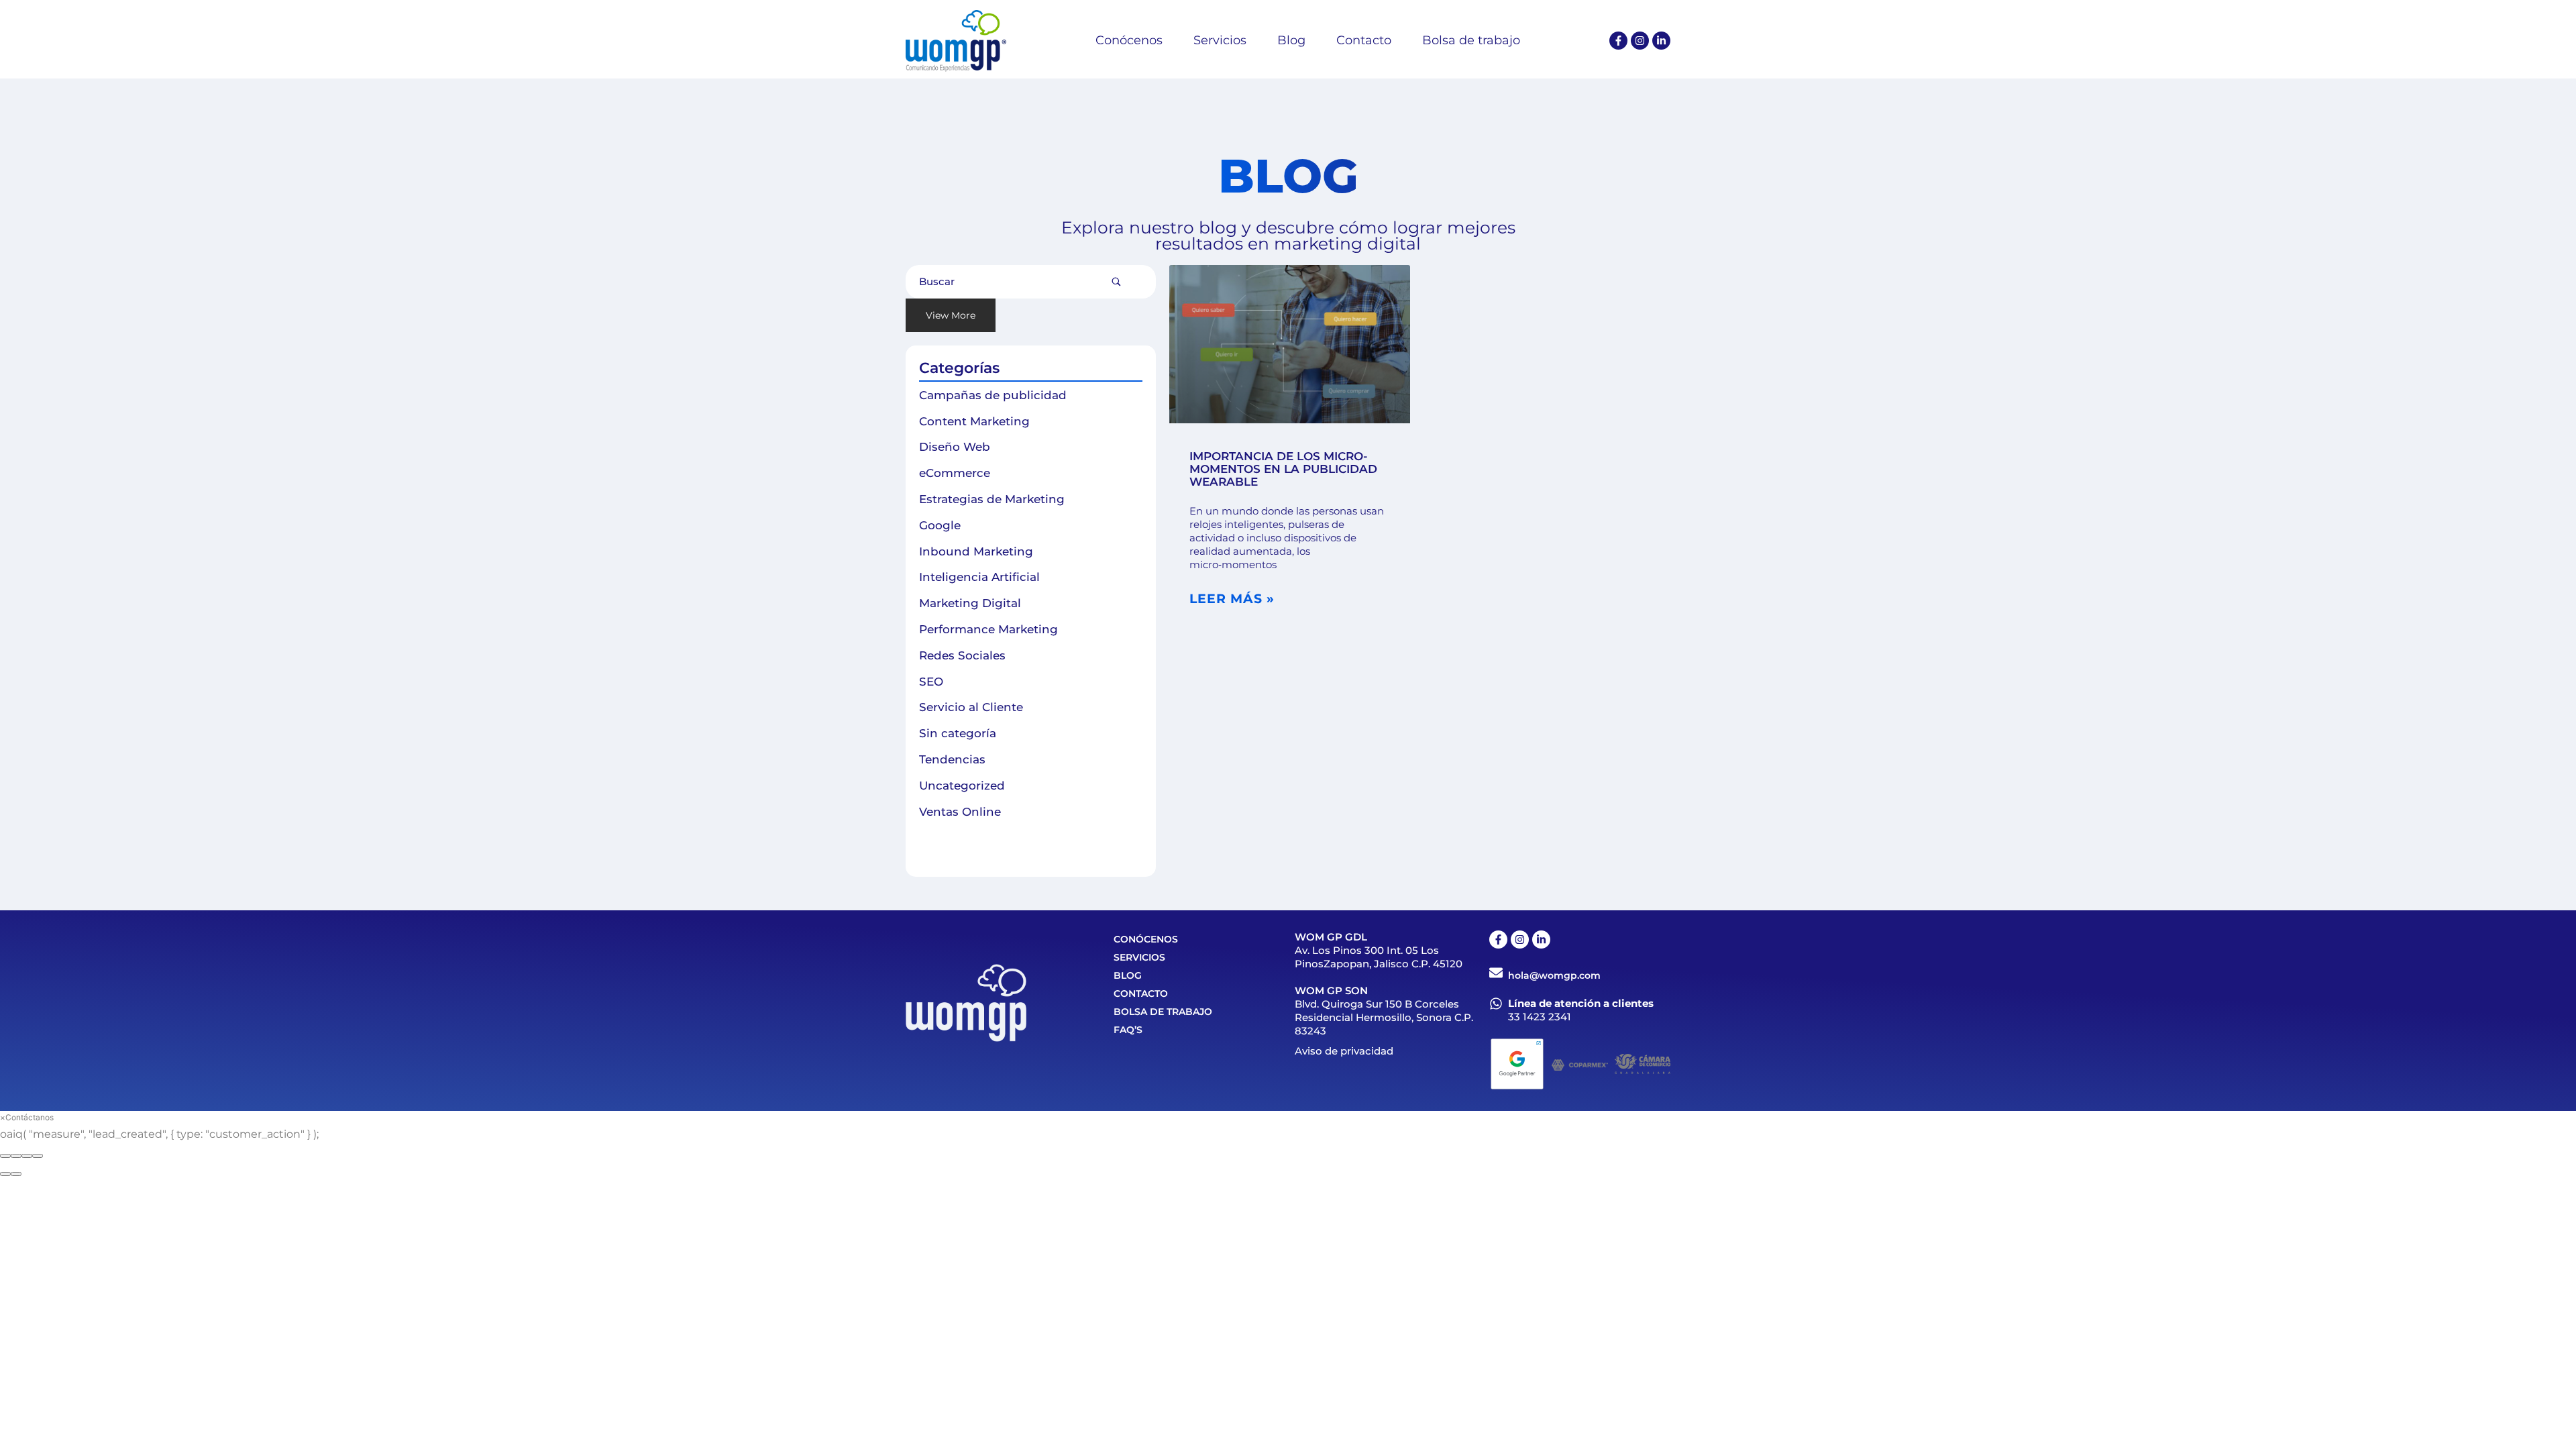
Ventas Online (960, 812)
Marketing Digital (970, 603)
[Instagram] (1640, 41)
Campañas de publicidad (993, 395)
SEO (931, 682)
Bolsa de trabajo (1163, 1012)
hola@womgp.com (1554, 975)
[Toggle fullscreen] (27, 1156)
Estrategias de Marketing (992, 499)
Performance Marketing (988, 629)
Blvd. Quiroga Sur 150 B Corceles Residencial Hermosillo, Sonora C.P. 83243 (1384, 1017)
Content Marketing (974, 421)
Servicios (1139, 957)
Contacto (1141, 994)
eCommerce (955, 473)
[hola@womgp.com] (1496, 973)
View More (951, 315)
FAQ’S (1128, 1030)
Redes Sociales (962, 655)
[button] (27, 1117)
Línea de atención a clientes (1581, 1003)
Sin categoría (958, 733)
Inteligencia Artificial (979, 577)
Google (940, 525)
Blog (1128, 975)
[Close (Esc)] (5, 1156)
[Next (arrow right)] (16, 1174)
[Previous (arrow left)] (5, 1174)
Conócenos (1146, 939)
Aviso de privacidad (1344, 1051)
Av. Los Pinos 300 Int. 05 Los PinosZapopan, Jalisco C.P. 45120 (1379, 957)
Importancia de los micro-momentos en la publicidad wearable (1283, 469)
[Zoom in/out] (38, 1156)
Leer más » (1232, 599)
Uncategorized (962, 786)
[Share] (16, 1156)
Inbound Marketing (976, 551)
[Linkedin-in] (1661, 41)
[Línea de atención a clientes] (1496, 1004)
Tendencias (952, 759)
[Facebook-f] (1618, 41)
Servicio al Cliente (971, 707)
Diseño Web (955, 447)
